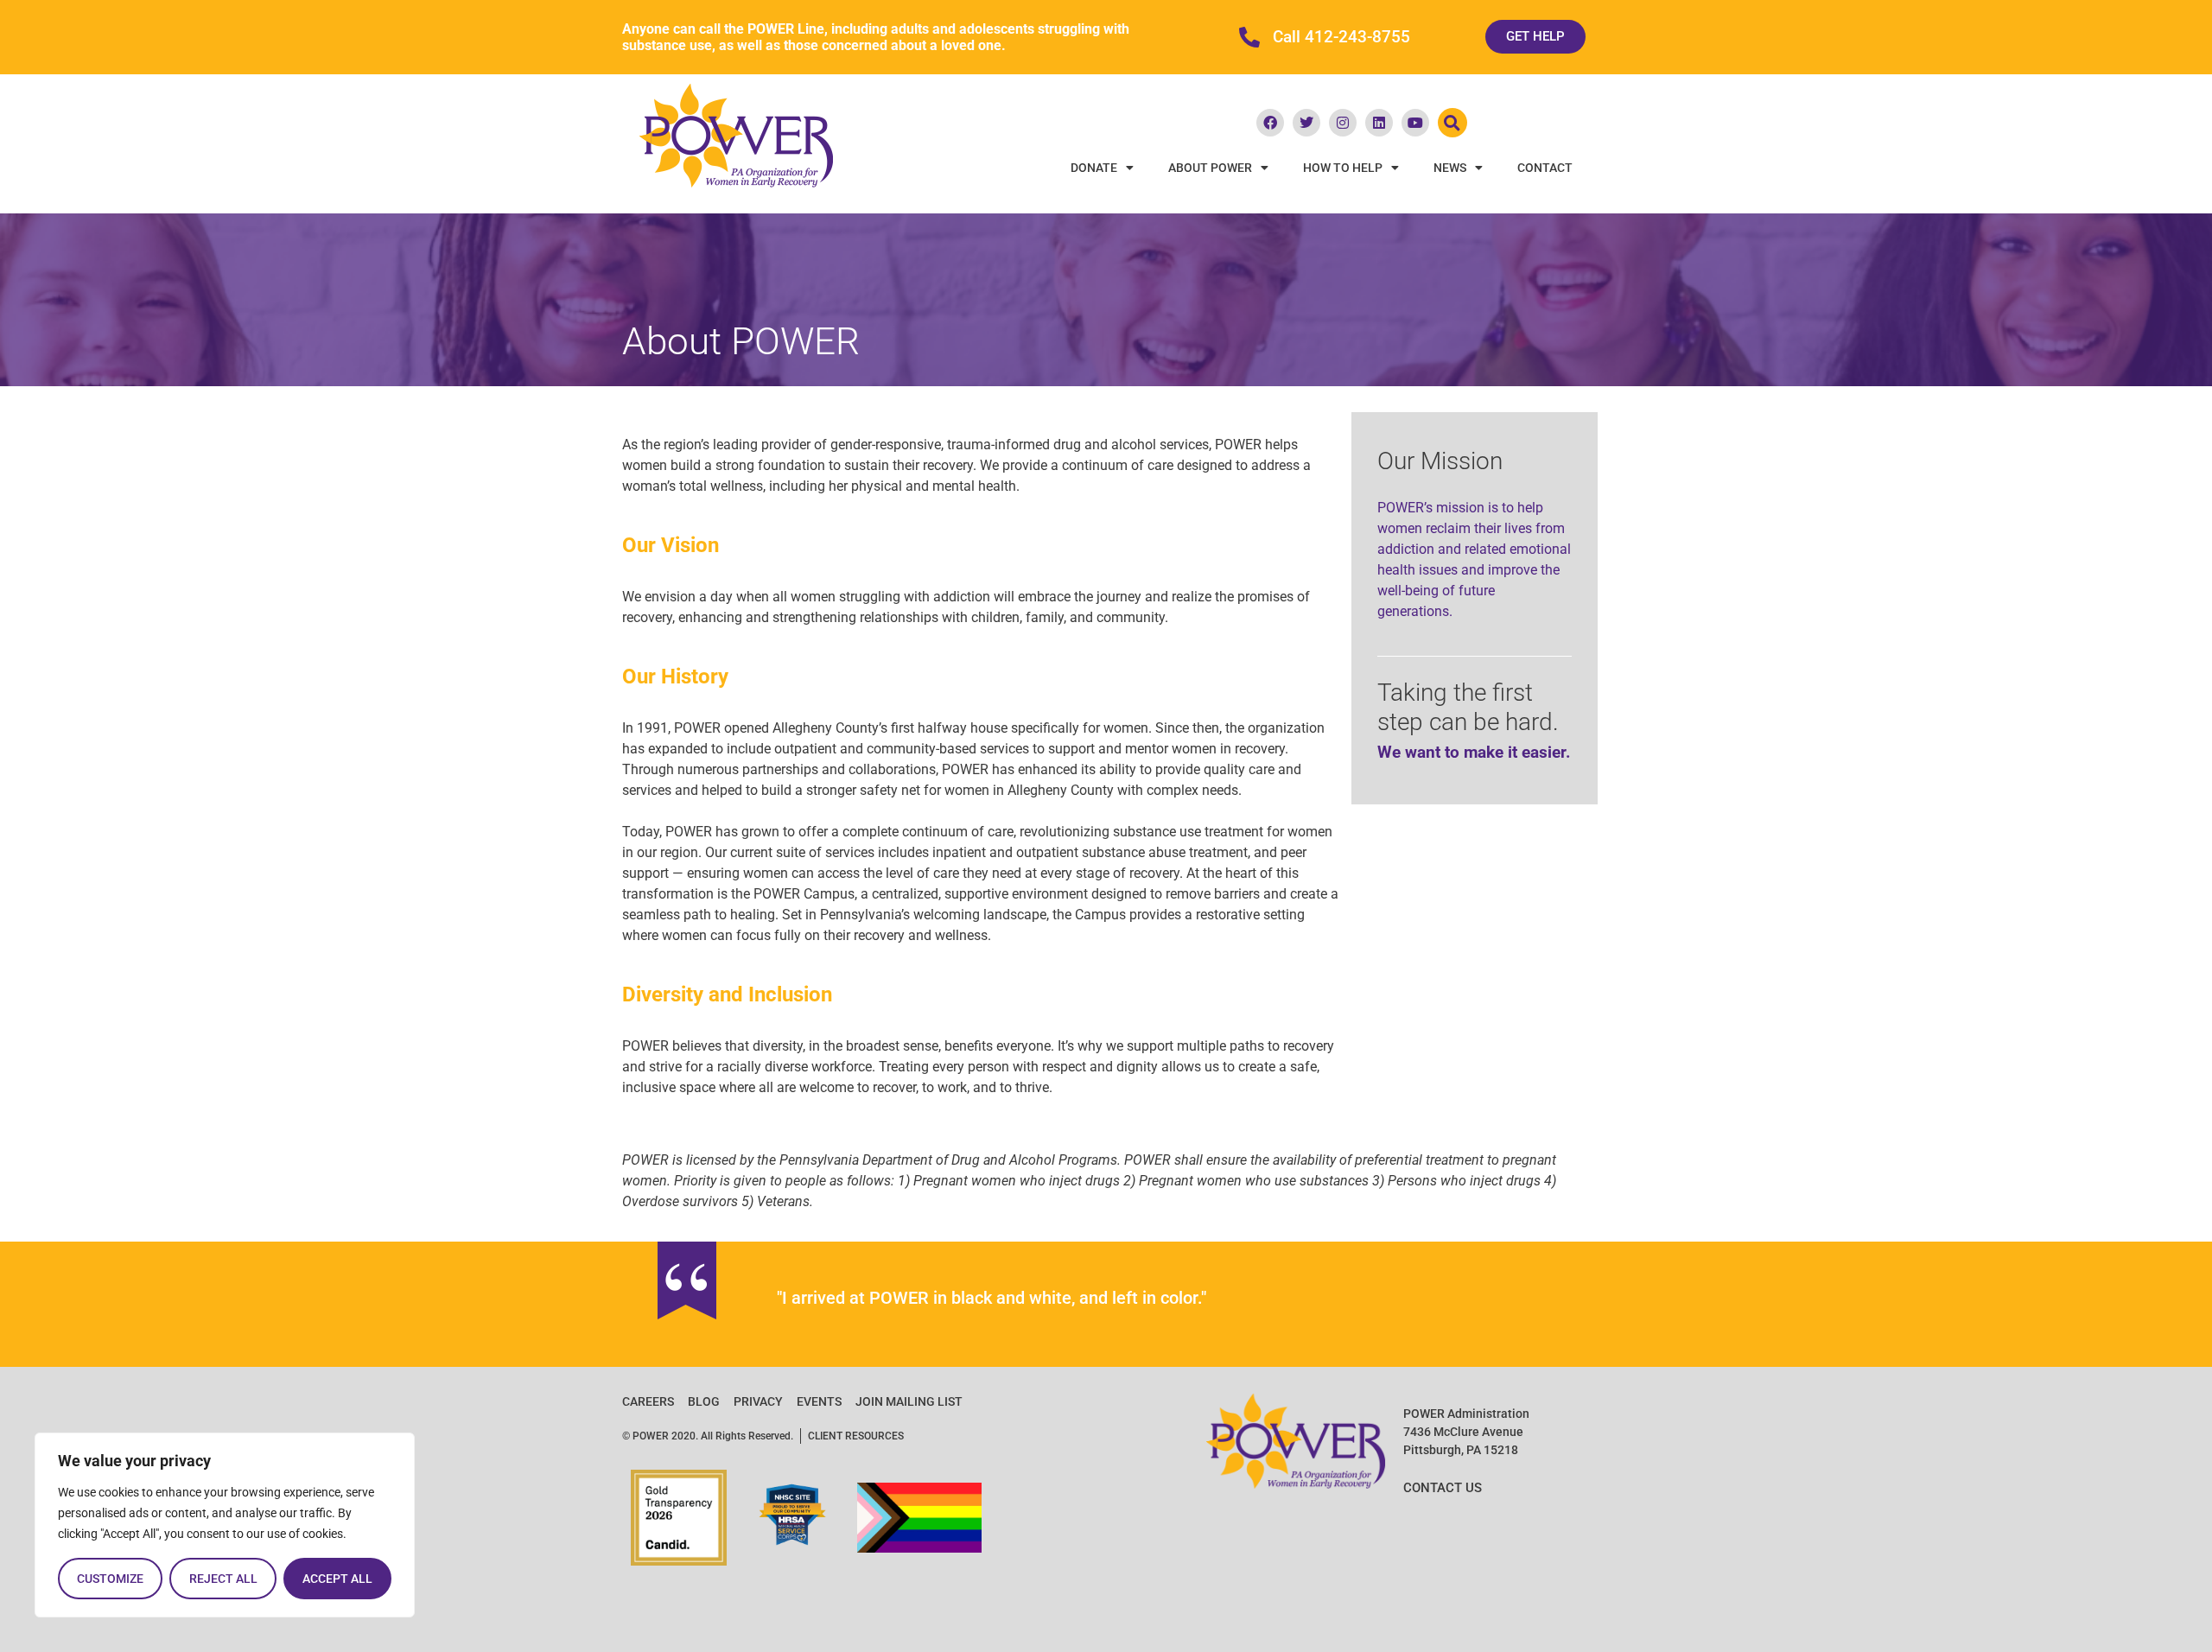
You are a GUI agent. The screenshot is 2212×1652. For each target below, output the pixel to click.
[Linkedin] (1379, 123)
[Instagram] (1343, 123)
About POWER (1210, 168)
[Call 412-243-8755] (1249, 37)
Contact (1545, 168)
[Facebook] (1270, 123)
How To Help (1343, 168)
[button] (1452, 123)
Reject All (223, 1579)
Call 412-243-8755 (1341, 37)
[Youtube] (1415, 123)
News (1450, 168)
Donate (1094, 168)
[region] (225, 1525)
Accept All (337, 1579)
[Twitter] (1306, 123)
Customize (110, 1579)
